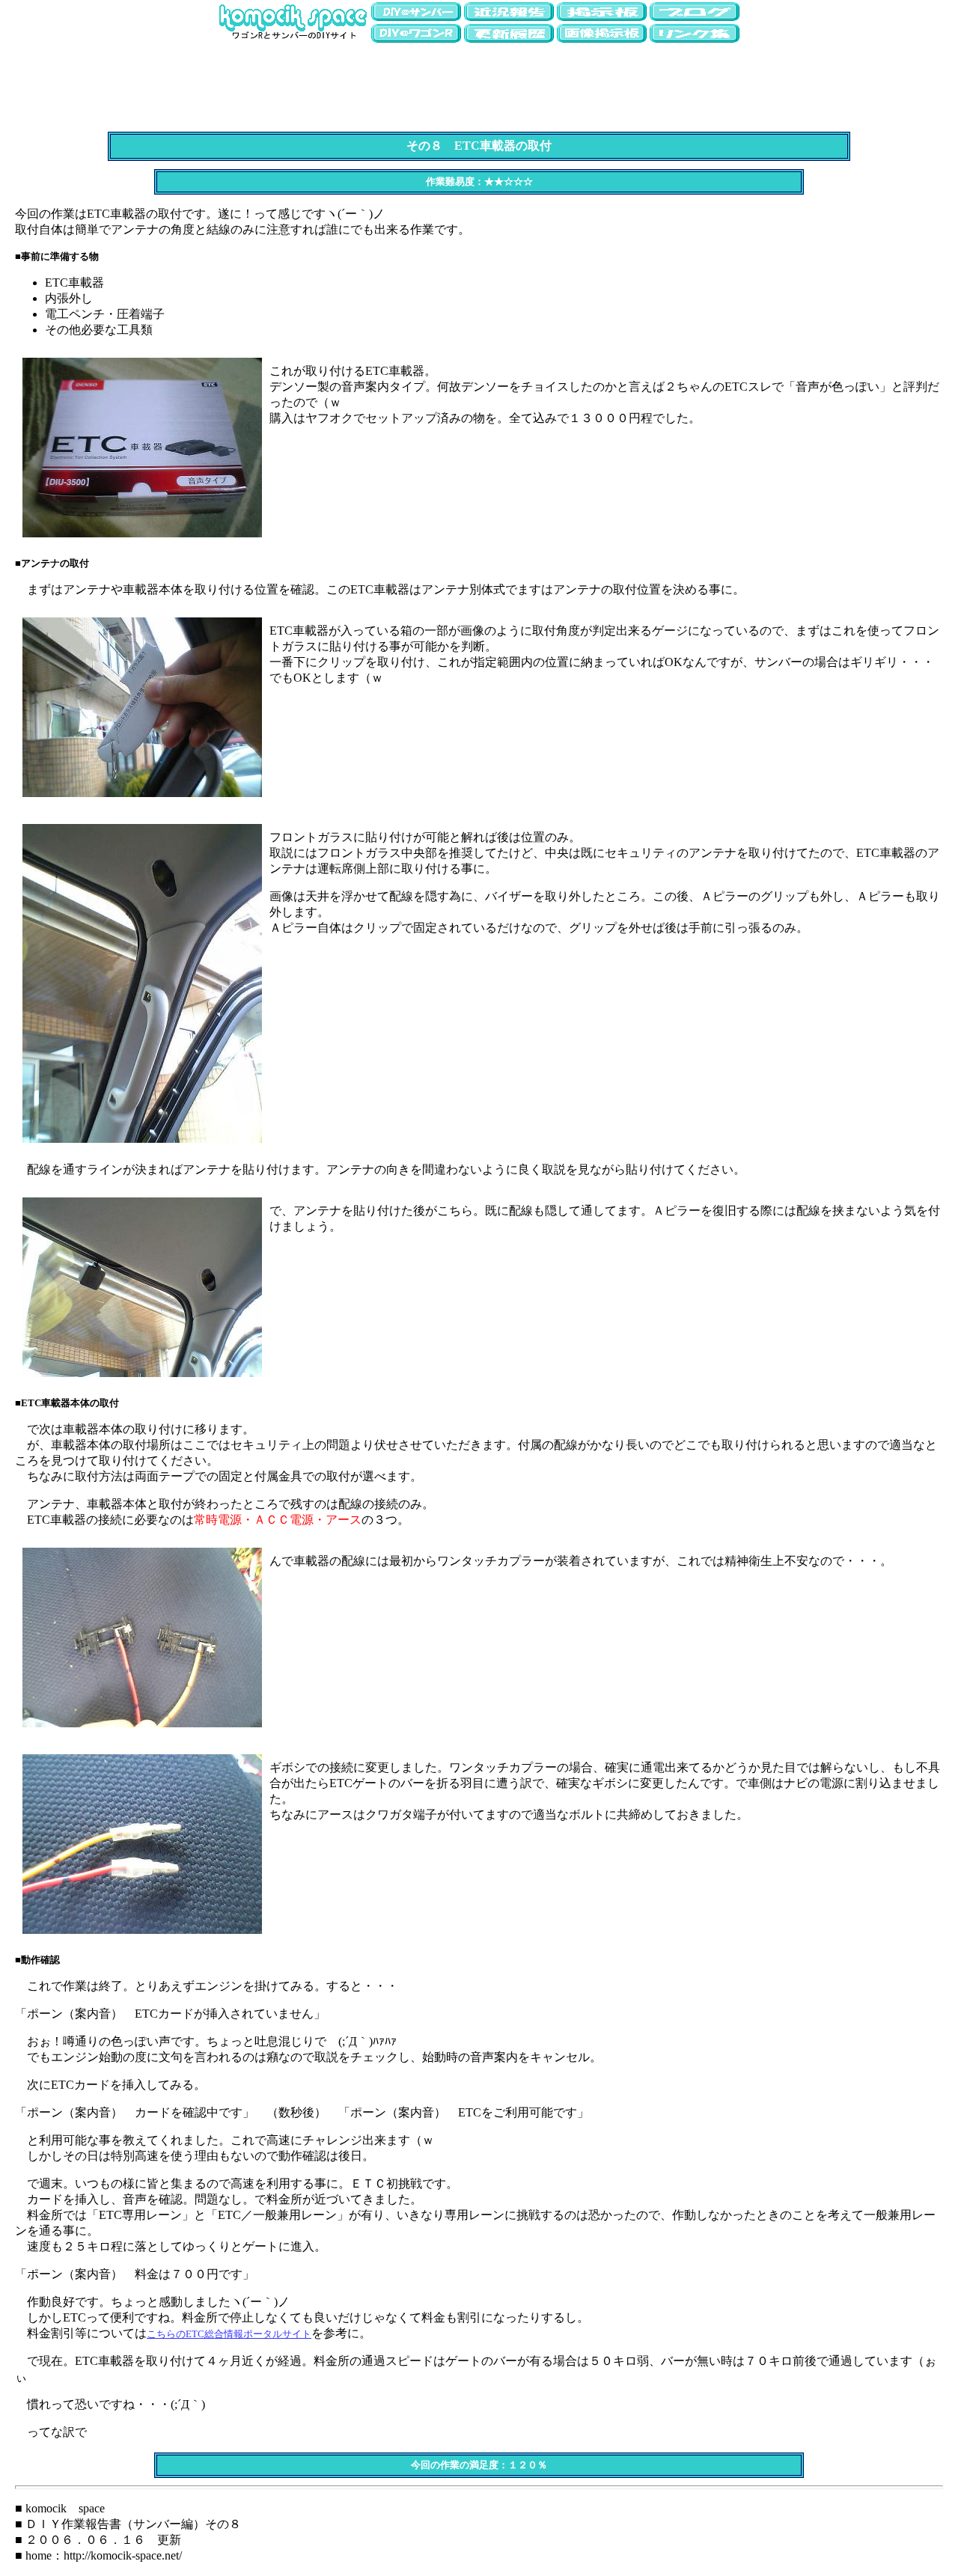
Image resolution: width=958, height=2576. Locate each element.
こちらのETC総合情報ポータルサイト (229, 2334)
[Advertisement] (479, 79)
